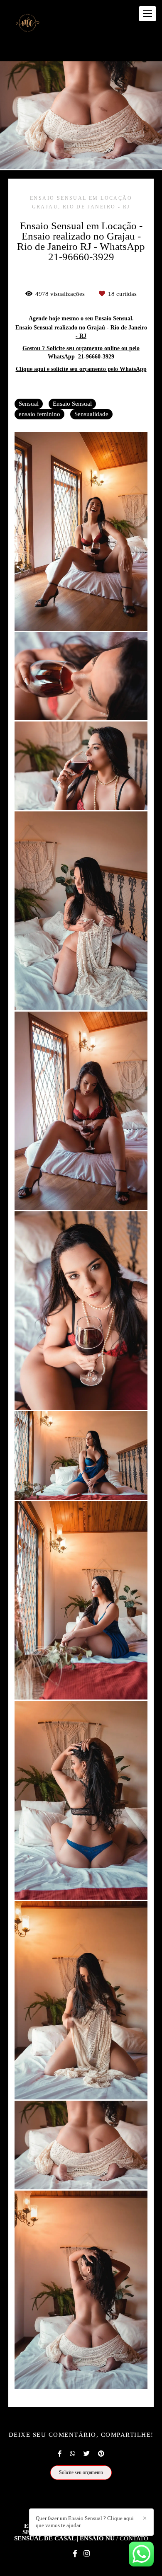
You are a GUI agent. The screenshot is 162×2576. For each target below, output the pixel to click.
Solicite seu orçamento (81, 2472)
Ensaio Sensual (72, 404)
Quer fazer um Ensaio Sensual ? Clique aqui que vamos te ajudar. (85, 2522)
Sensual (29, 404)
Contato (134, 2538)
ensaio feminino (39, 414)
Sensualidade (91, 414)
